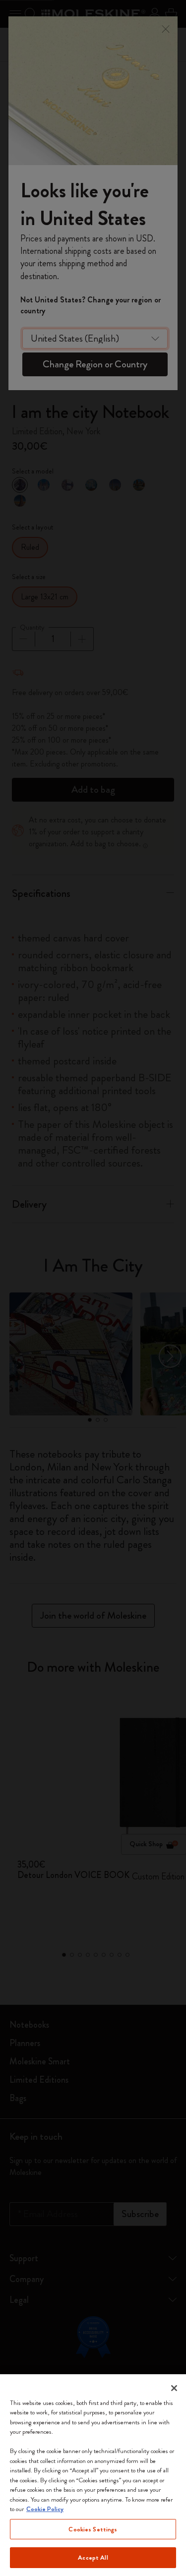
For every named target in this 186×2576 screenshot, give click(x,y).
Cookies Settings (93, 2529)
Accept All (93, 2557)
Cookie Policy (45, 2509)
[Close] (174, 2388)
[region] (93, 2475)
